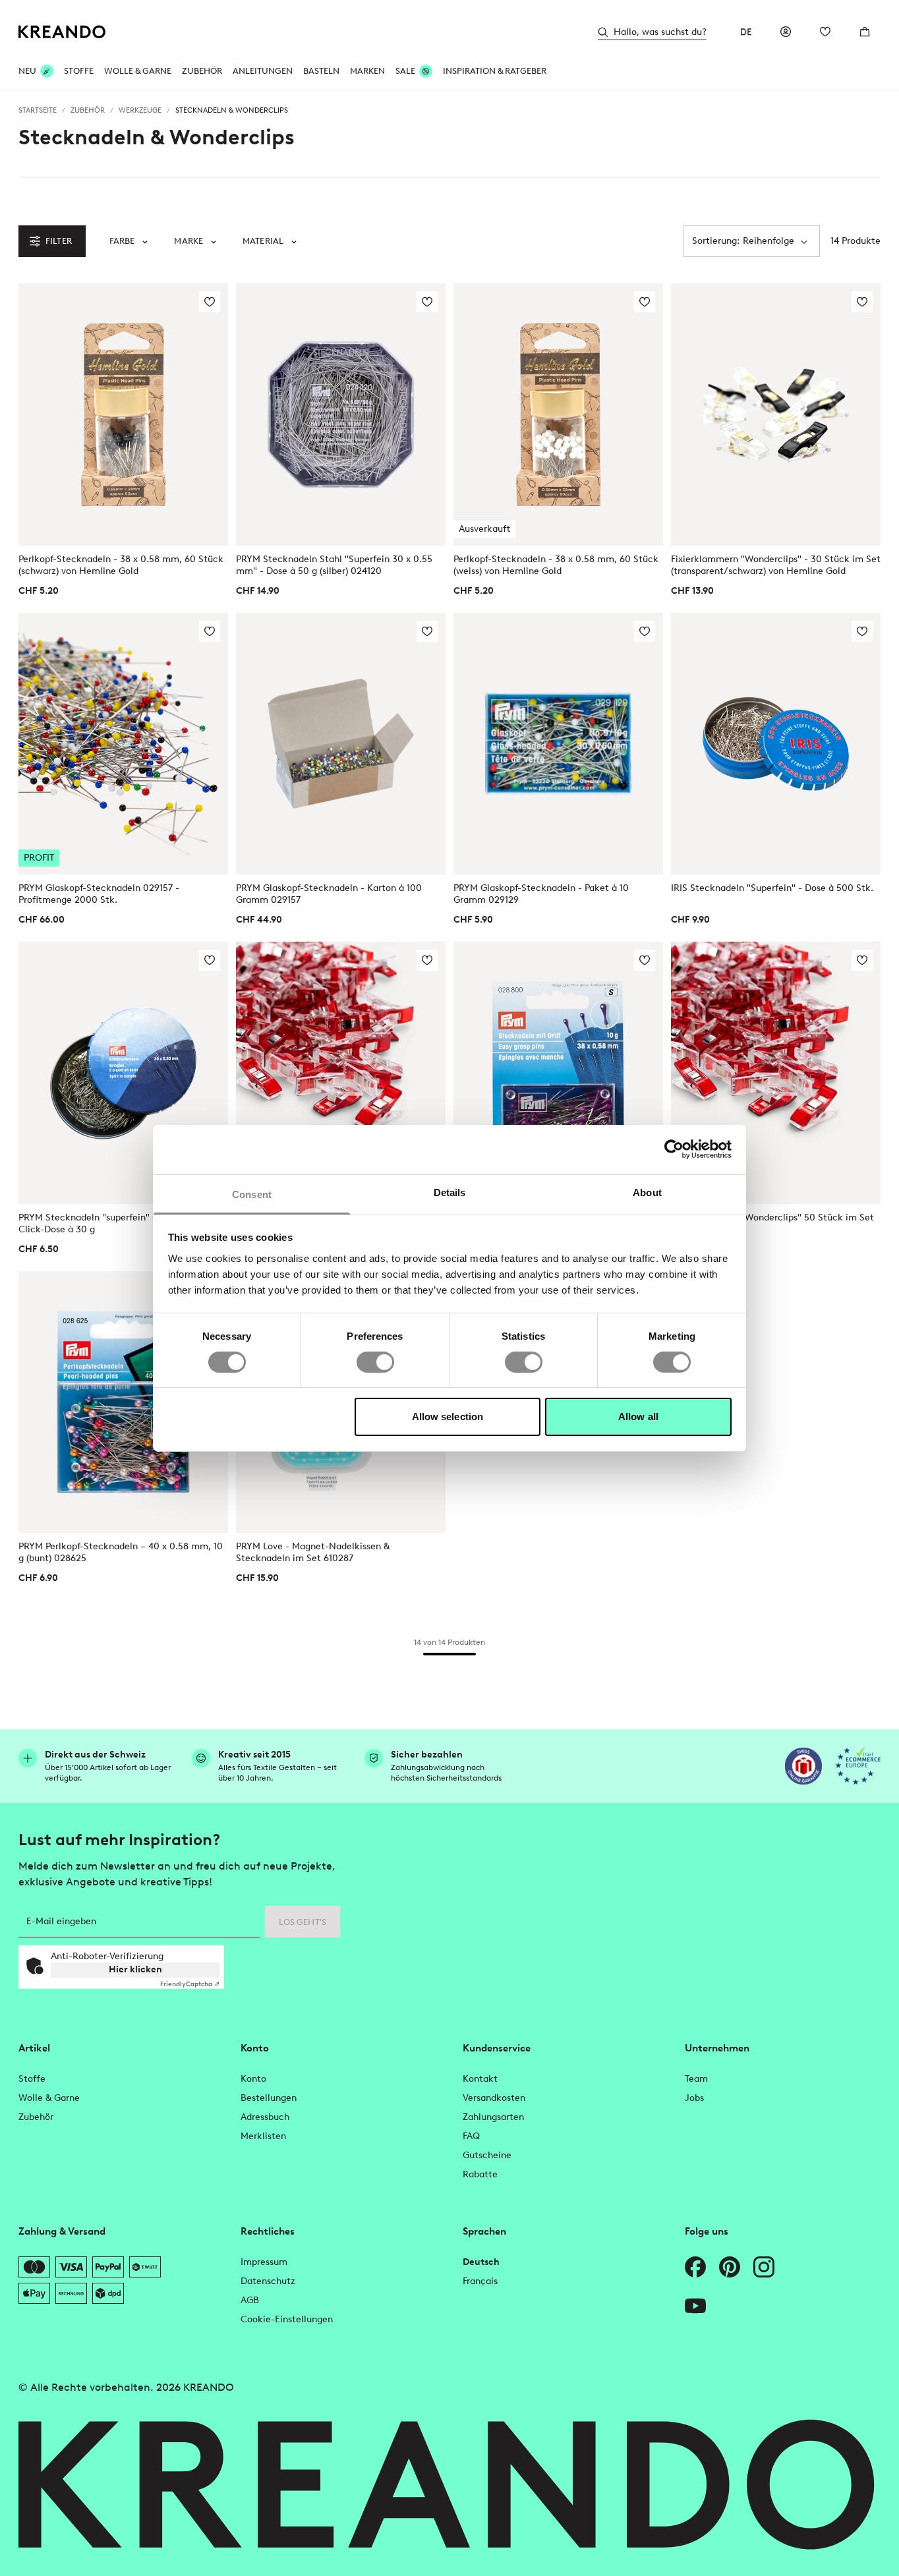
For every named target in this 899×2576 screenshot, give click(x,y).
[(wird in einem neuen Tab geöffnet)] (803, 1766)
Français (480, 2281)
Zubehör (202, 71)
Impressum (264, 2262)
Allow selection (448, 1417)
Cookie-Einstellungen (287, 2319)
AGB (250, 2300)
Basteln (321, 71)
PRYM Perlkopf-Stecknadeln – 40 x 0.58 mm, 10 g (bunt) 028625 (121, 1552)
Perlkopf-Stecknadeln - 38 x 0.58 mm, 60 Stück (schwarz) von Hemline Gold (121, 565)
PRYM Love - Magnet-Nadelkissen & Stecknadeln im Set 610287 (313, 1552)
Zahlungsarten (493, 2117)
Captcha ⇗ (190, 1984)
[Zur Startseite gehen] (62, 32)
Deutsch (481, 2262)
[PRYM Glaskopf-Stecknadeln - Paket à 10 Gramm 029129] (558, 744)
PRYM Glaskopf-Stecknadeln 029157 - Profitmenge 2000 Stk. (99, 894)
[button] (129, 241)
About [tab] (647, 1192)
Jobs (694, 2098)
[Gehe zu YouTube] (695, 2306)
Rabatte (480, 2174)
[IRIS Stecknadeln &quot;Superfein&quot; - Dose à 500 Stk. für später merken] (862, 631)
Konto (253, 2079)
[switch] (375, 1362)
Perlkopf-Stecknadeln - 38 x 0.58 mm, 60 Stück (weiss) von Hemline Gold (556, 565)
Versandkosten (494, 2098)
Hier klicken (135, 1969)
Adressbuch (265, 2117)
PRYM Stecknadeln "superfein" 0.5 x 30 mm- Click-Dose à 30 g (115, 1223)
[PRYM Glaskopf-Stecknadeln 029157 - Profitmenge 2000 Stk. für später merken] (210, 631)
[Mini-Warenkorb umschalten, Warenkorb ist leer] (865, 32)
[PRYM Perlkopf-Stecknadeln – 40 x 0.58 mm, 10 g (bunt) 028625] (123, 1402)
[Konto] (786, 32)
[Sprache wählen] (746, 32)
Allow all (638, 1417)
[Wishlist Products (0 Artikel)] (825, 32)
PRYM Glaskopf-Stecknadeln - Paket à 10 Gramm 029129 (541, 894)
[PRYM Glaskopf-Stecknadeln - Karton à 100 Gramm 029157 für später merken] (427, 631)
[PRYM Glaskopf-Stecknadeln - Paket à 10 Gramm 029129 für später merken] (645, 631)
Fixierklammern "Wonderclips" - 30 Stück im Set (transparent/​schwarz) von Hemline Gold (776, 565)
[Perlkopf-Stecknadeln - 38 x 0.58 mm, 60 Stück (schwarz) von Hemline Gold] (123, 415)
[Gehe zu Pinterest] (730, 2267)
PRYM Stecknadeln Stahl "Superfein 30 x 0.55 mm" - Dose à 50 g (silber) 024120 (334, 565)
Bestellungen (269, 2098)
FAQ (471, 2136)
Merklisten (263, 2136)
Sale (405, 71)
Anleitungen (263, 71)
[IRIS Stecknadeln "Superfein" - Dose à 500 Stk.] (776, 744)
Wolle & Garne (138, 71)
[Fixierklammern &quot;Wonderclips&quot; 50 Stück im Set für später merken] (862, 960)
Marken (367, 71)
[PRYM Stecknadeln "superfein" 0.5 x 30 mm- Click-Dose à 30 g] (123, 1073)
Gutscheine (487, 2155)
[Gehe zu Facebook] (695, 2267)
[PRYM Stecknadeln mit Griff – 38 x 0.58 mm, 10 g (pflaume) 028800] (558, 1073)
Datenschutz (268, 2281)
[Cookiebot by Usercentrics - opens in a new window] (674, 1149)
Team (696, 2079)
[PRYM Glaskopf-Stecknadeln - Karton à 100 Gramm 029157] (341, 744)
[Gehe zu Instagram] (764, 2267)
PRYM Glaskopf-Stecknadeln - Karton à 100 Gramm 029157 (329, 894)
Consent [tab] (252, 1194)
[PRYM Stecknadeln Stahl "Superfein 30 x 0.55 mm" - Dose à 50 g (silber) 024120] (341, 415)
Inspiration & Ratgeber (495, 71)
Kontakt (480, 2079)
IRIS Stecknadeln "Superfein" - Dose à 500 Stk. (772, 888)
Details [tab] (450, 1192)
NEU (27, 71)
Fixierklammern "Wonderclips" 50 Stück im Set (772, 1217)
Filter (59, 241)
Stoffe (79, 71)
